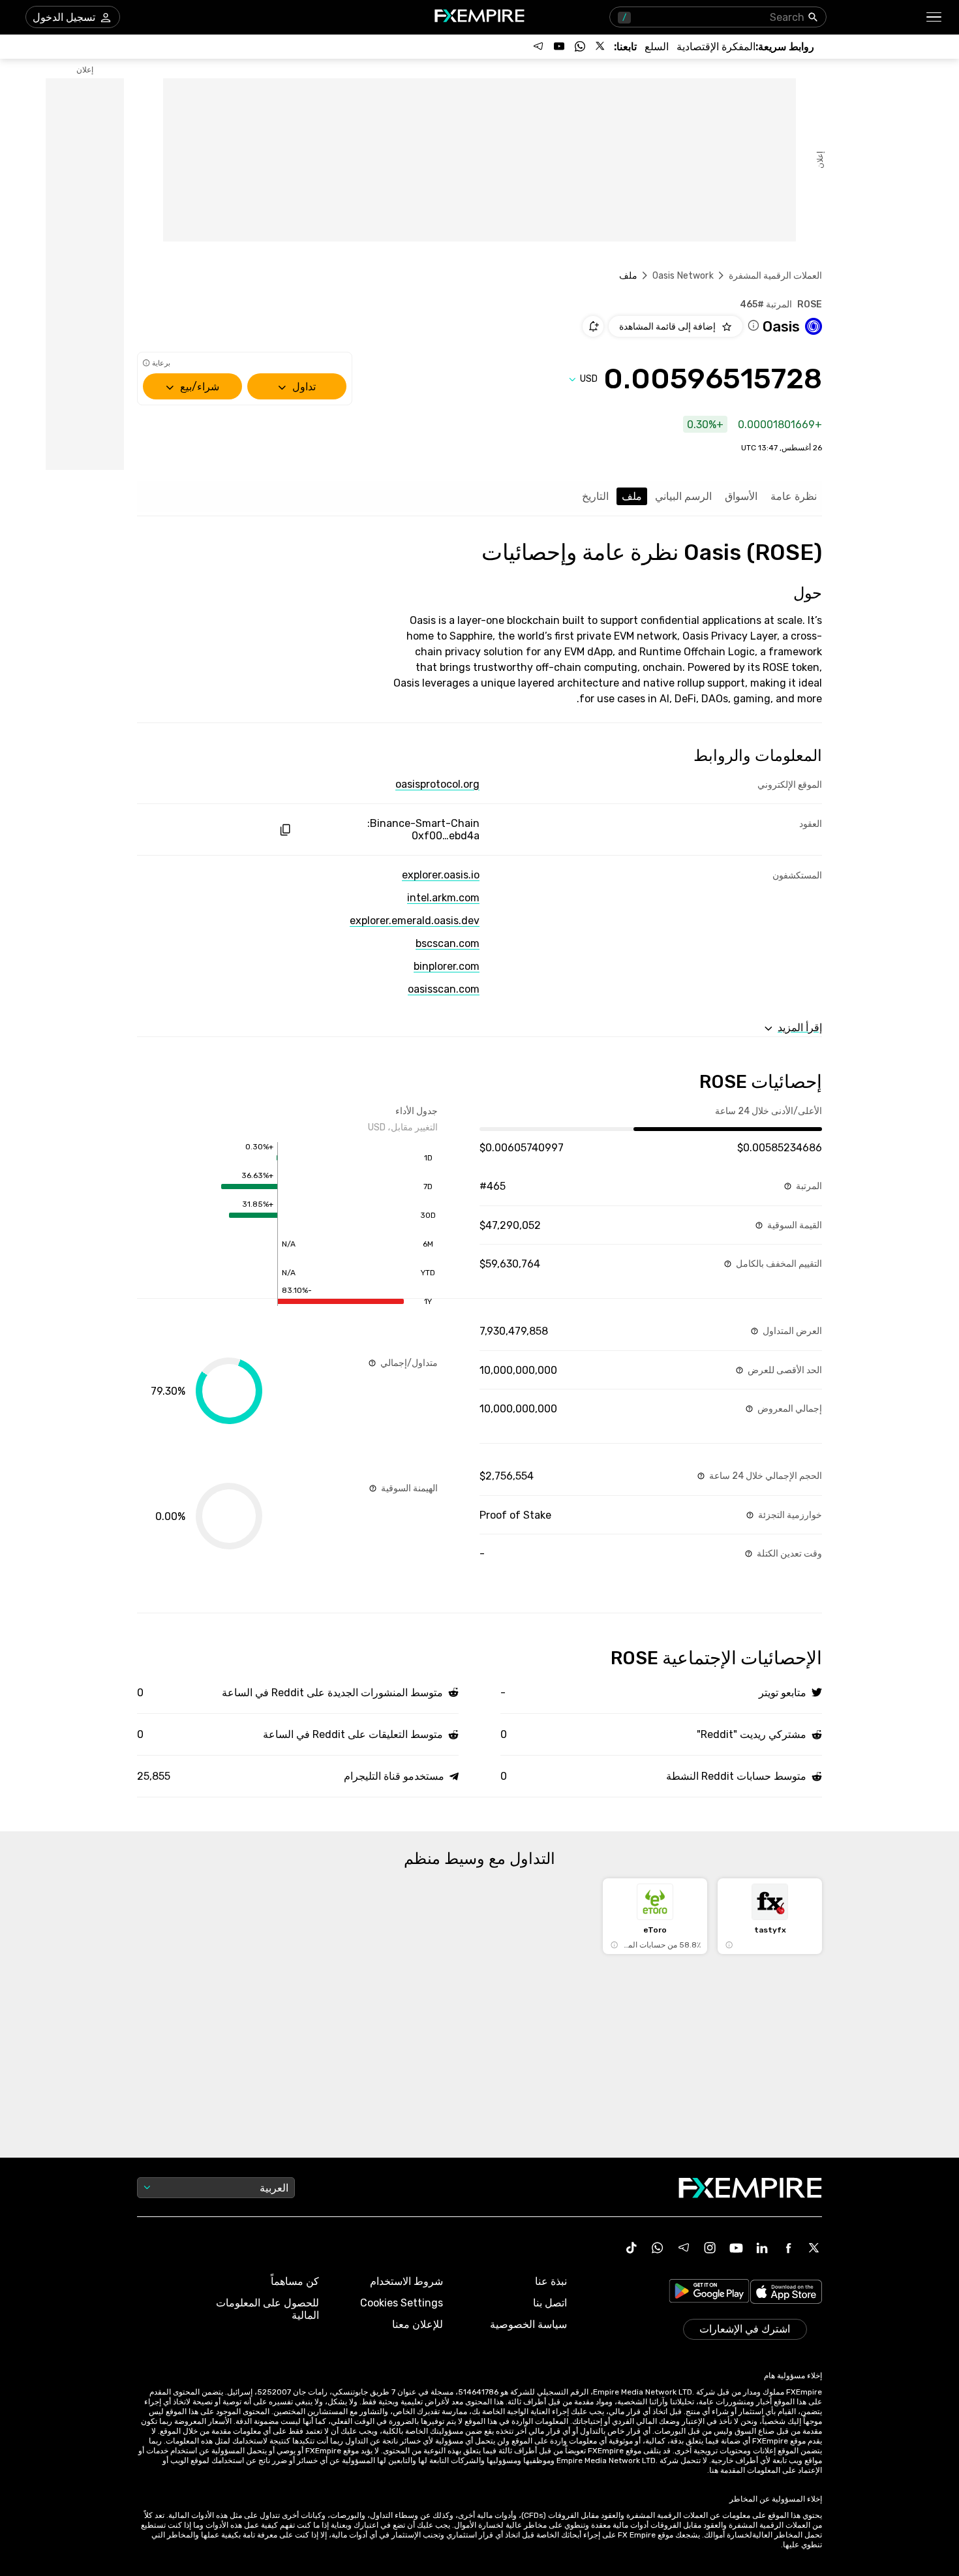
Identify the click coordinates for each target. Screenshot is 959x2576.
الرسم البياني (683, 496)
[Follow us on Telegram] (538, 46)
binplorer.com (447, 966)
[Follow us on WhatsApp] (580, 46)
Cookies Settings (402, 2303)
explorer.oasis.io (441, 875)
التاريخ (595, 496)
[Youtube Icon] (736, 2248)
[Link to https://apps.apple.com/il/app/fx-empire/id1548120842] (786, 2293)
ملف (632, 496)
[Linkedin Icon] (762, 2248)
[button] (935, 17)
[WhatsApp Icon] (658, 2248)
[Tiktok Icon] (632, 2248)
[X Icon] (814, 2248)
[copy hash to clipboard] (285, 830)
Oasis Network (683, 276)
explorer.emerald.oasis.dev (415, 921)
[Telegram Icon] (684, 2248)
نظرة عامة (794, 496)
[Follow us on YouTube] (559, 46)
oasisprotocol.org (437, 784)
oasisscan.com (444, 989)
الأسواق (741, 496)
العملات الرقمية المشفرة (775, 276)
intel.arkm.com (443, 898)
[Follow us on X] (601, 46)
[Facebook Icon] (788, 2248)
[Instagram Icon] (710, 2248)
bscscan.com (448, 943)
